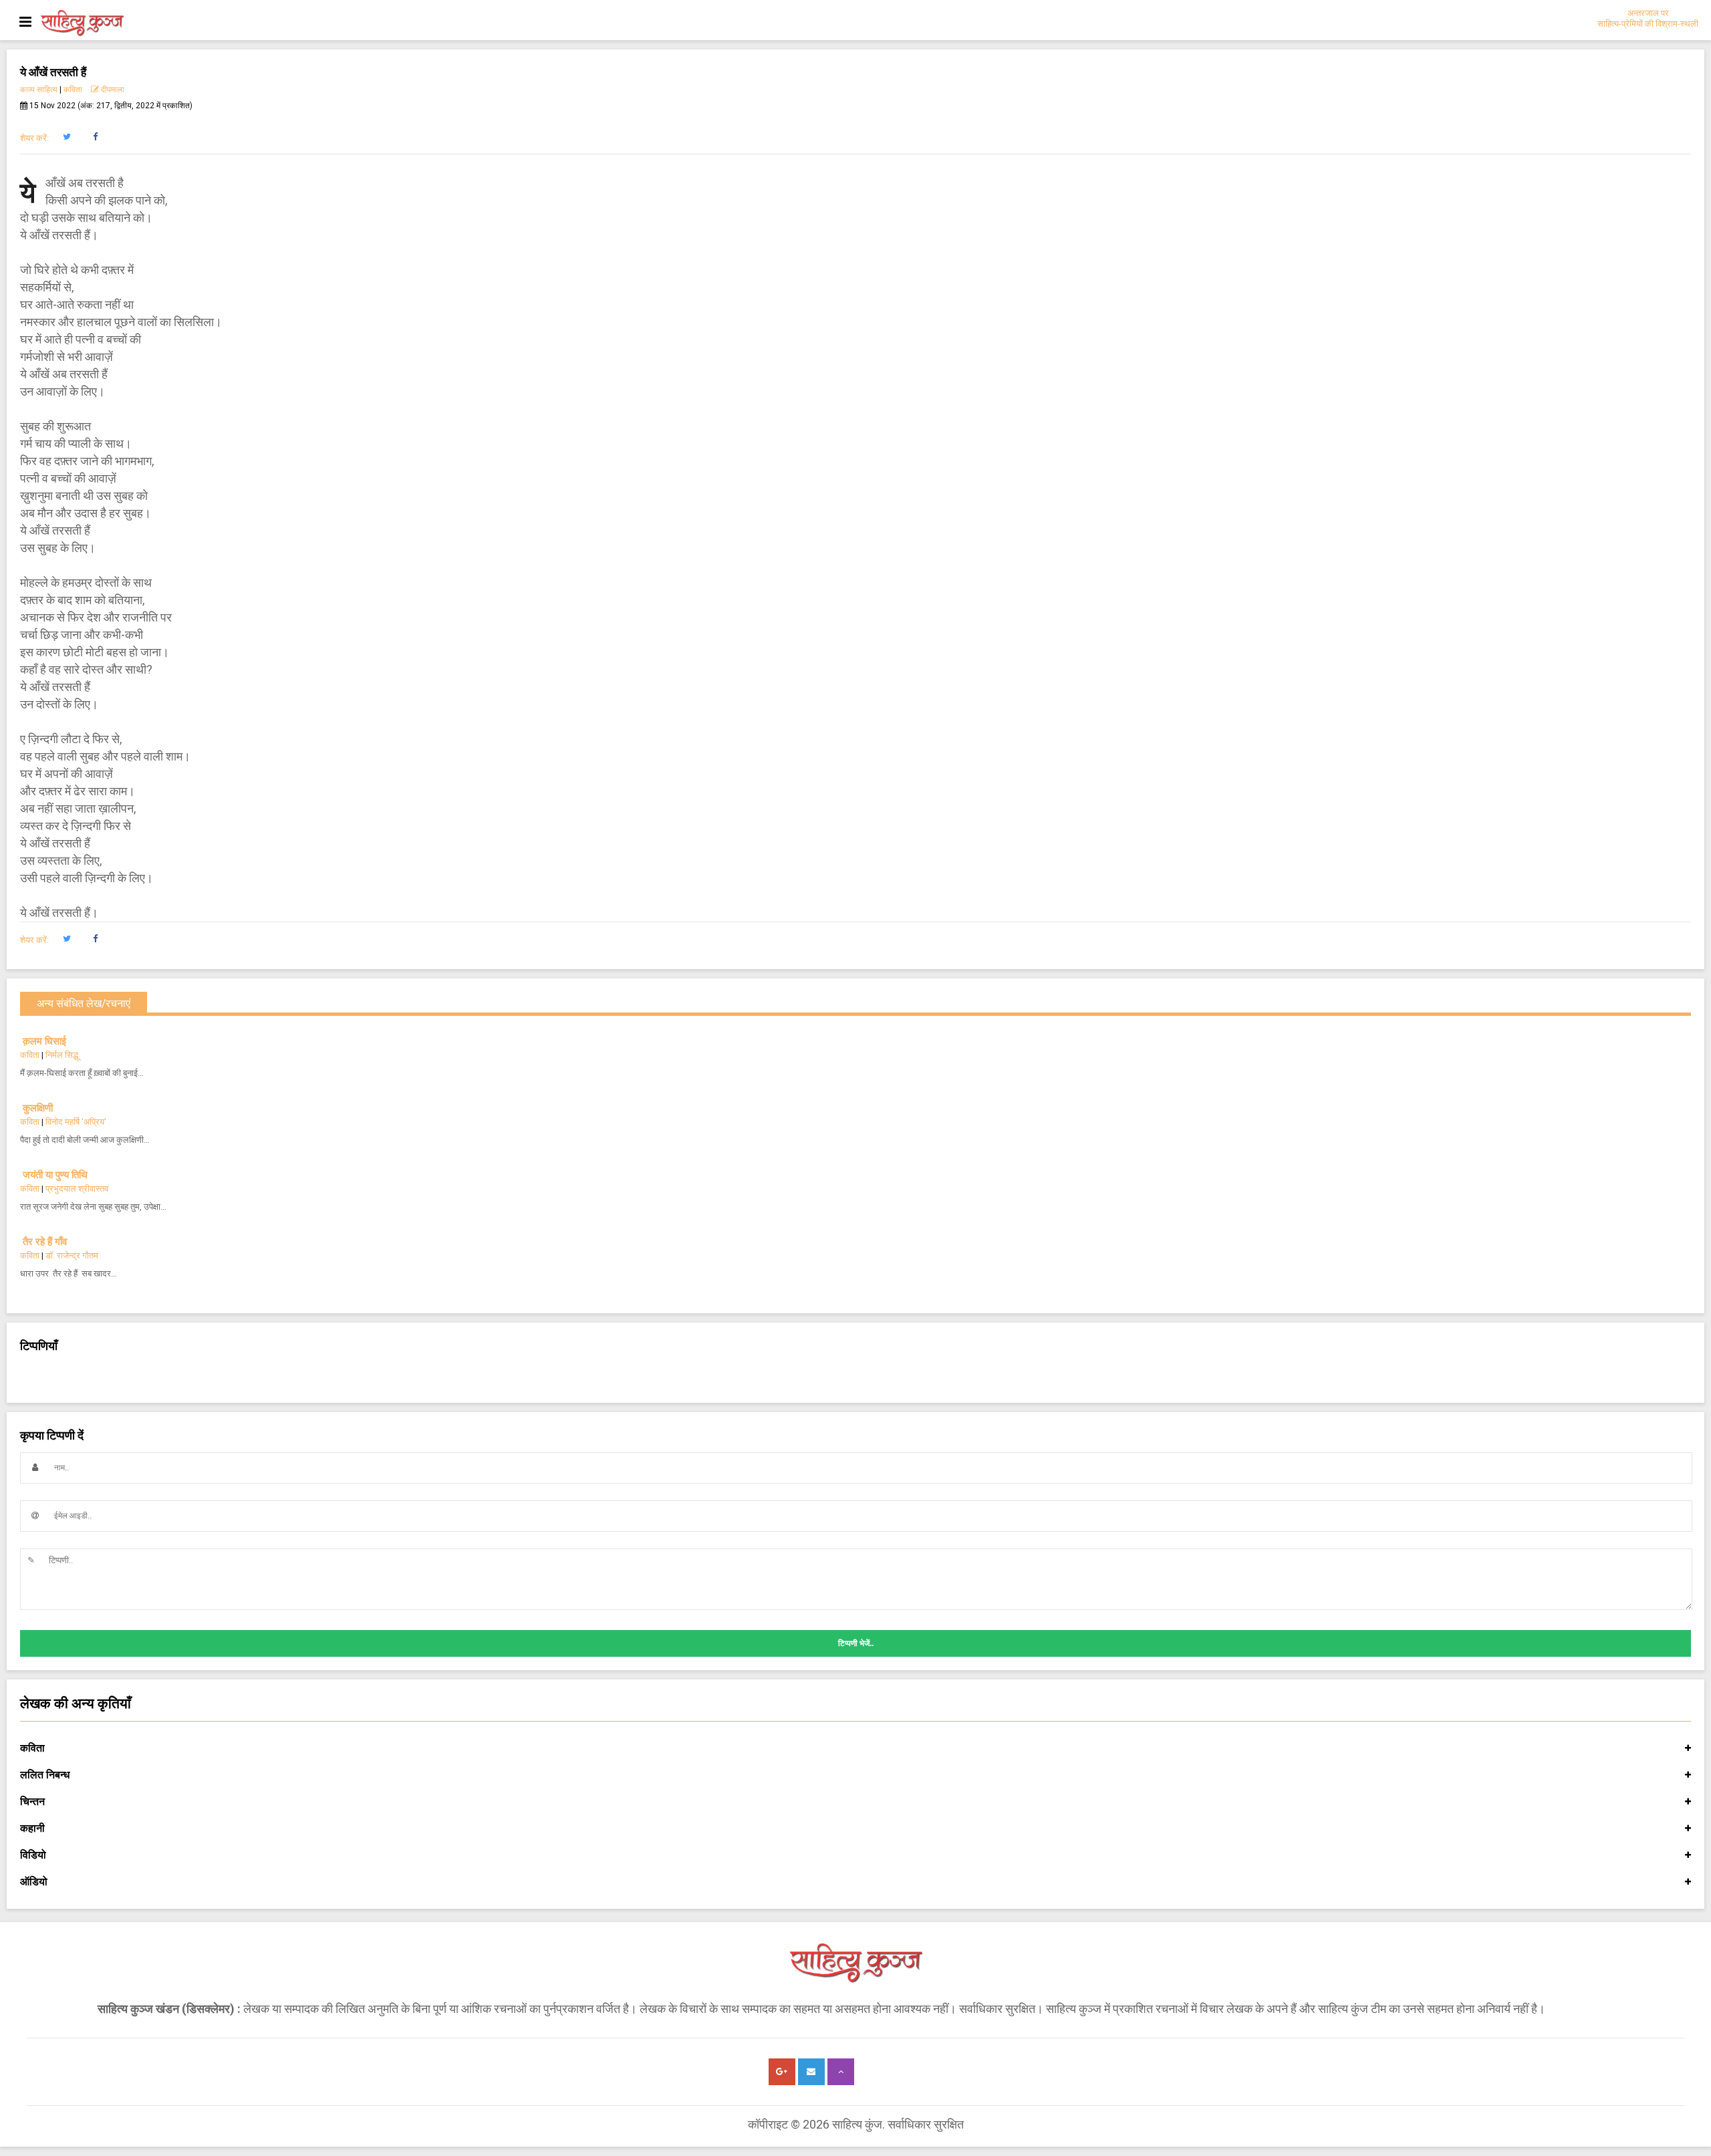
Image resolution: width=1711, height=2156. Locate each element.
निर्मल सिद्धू (62, 1055)
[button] (67, 137)
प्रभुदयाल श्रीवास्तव (77, 1189)
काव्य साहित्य (39, 90)
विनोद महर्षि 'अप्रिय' (76, 1122)
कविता (73, 90)
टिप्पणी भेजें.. (856, 1643)
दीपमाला (112, 90)
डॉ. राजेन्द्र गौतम (72, 1255)
